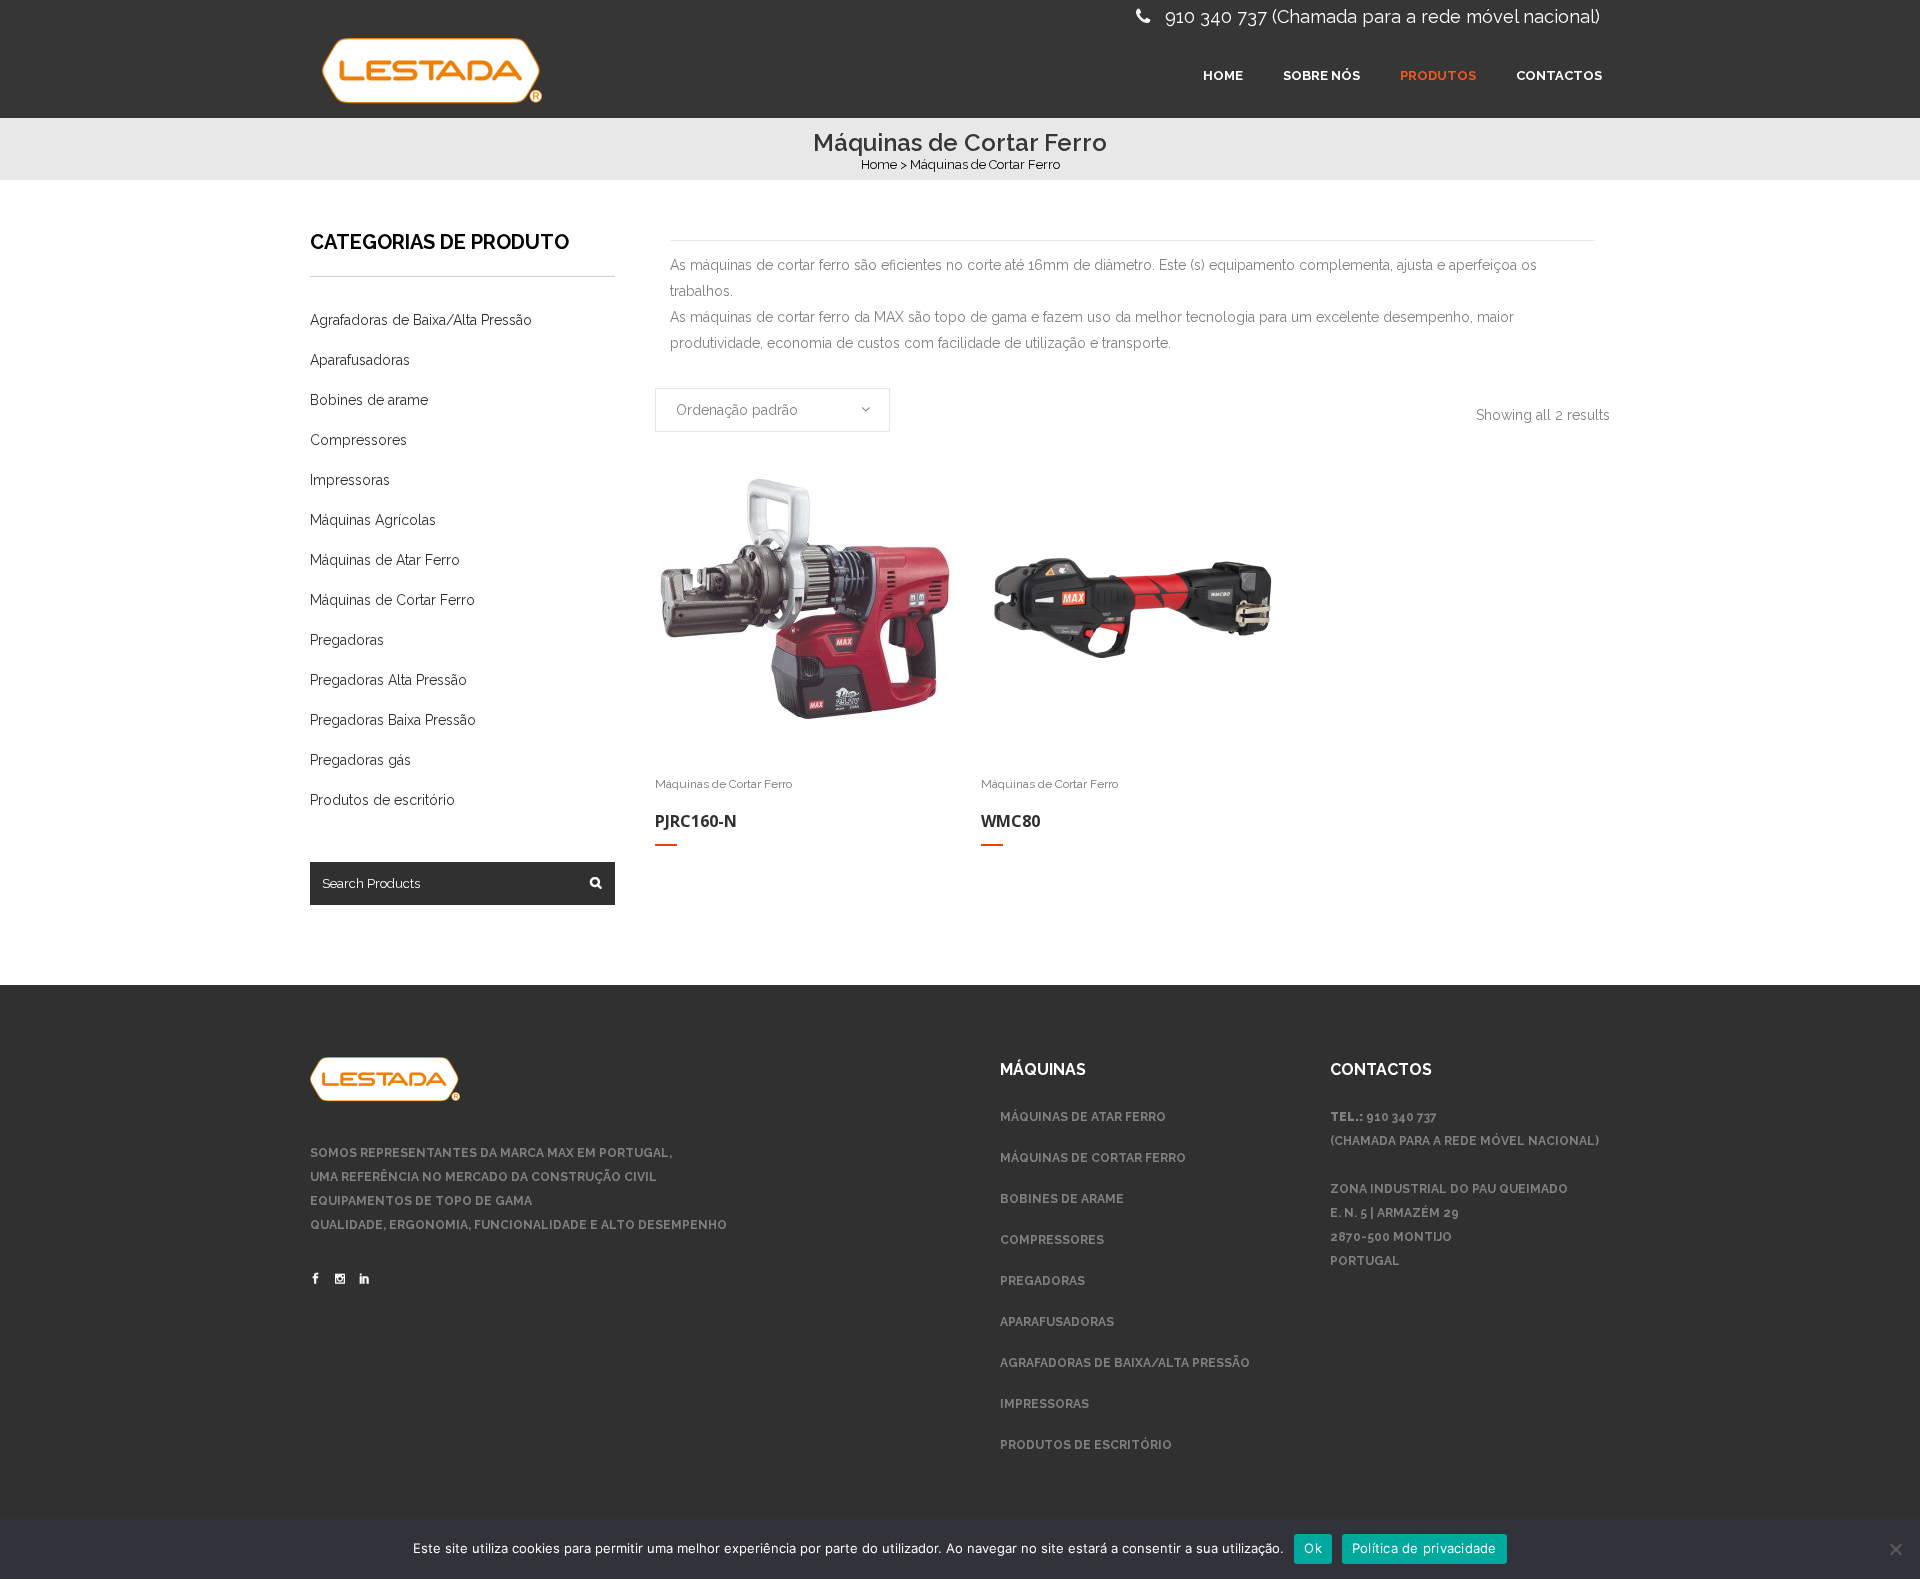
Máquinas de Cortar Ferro (392, 600)
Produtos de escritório (382, 800)
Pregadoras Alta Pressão (388, 680)
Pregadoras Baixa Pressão (393, 720)
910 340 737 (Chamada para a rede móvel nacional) (1382, 16)
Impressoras (350, 480)
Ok (1313, 1548)
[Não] (1895, 1549)
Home (879, 164)
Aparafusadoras (360, 360)
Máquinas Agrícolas (373, 520)
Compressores (358, 440)
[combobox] (772, 410)
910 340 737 (1401, 1117)
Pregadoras (347, 640)
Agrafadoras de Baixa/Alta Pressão (421, 320)
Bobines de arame (369, 400)
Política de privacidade (1424, 1548)
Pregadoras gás (360, 760)
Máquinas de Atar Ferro (385, 560)
